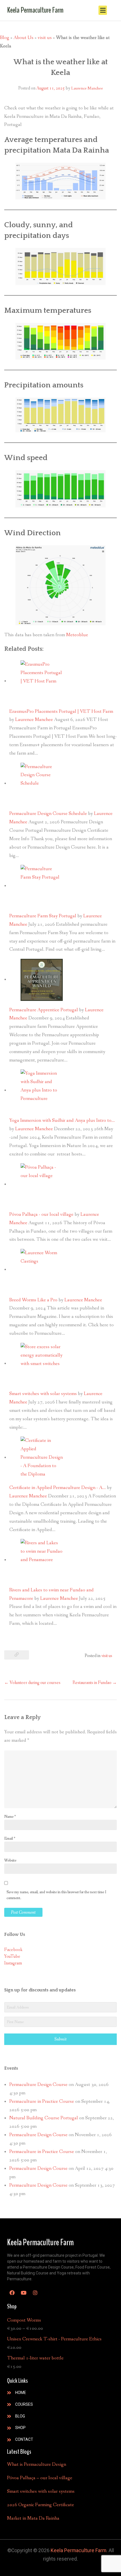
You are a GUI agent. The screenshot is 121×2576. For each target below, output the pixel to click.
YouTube (12, 1956)
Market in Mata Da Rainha (33, 2518)
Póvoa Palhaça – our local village (40, 2478)
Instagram (13, 1963)
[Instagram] (35, 2293)
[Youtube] (24, 2293)
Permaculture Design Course (38, 2085)
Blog (5, 38)
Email (10, 1839)
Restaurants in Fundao (95, 1683)
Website (10, 1860)
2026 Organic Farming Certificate (41, 2505)
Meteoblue (77, 635)
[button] (103, 10)
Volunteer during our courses (32, 1683)
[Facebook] (12, 2293)
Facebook (13, 1950)
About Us (23, 38)
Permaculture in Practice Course (42, 2102)
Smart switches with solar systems (41, 2491)
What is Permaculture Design (37, 2464)
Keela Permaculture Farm (35, 10)
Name (10, 1817)
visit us (45, 38)
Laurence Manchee (87, 88)
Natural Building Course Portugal (44, 2118)
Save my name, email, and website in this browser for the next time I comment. (56, 1895)
